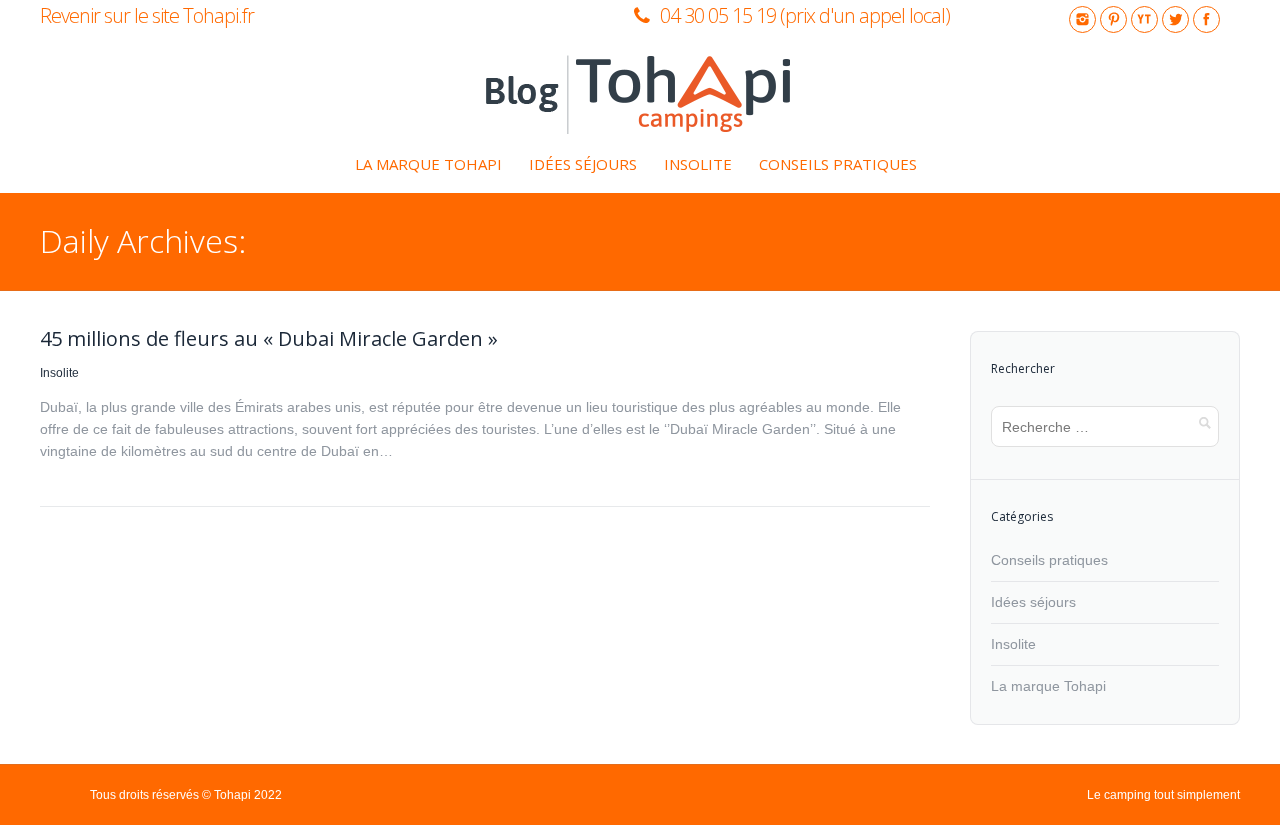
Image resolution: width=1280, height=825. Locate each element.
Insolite (59, 373)
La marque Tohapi (1048, 686)
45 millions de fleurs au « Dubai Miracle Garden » (269, 338)
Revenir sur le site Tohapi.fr (147, 15)
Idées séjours (1033, 602)
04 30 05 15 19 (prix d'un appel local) (805, 15)
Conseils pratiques (1049, 560)
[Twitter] (1175, 19)
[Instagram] (1082, 19)
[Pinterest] (1113, 19)
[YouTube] (1144, 19)
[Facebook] (1206, 19)
